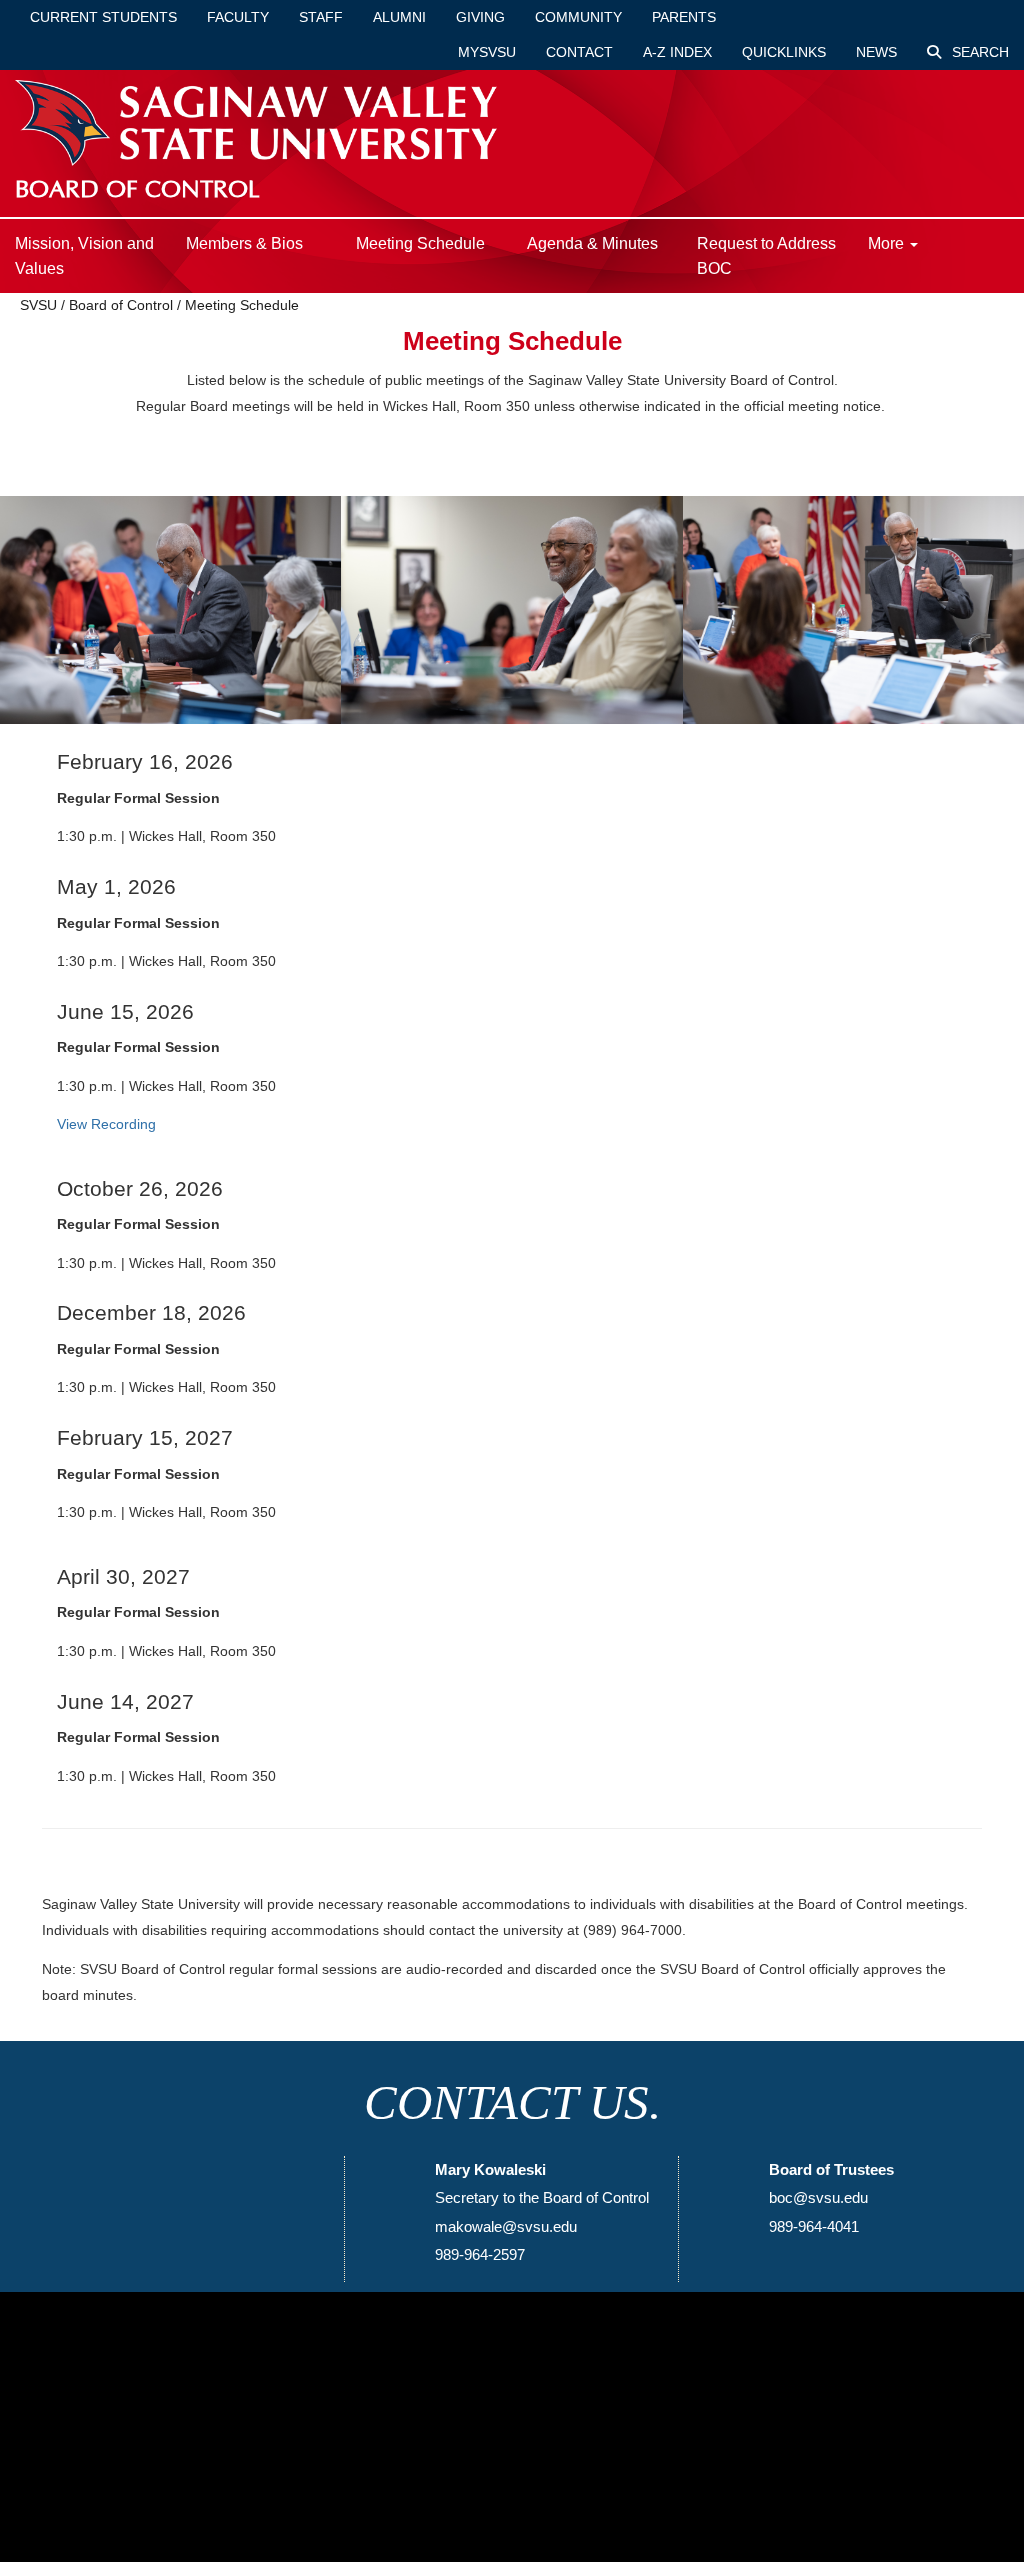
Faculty (238, 17)
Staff (321, 17)
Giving (480, 17)
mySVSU (487, 52)
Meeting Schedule (420, 243)
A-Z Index (677, 52)
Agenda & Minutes (592, 243)
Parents (684, 17)
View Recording (106, 1124)
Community (578, 17)
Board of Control (121, 305)
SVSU (38, 305)
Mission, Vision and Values (84, 256)
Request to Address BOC (766, 256)
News (876, 52)
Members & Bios (244, 243)
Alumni (399, 17)
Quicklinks (784, 52)
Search (978, 52)
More (888, 243)
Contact (579, 52)
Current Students (103, 17)
